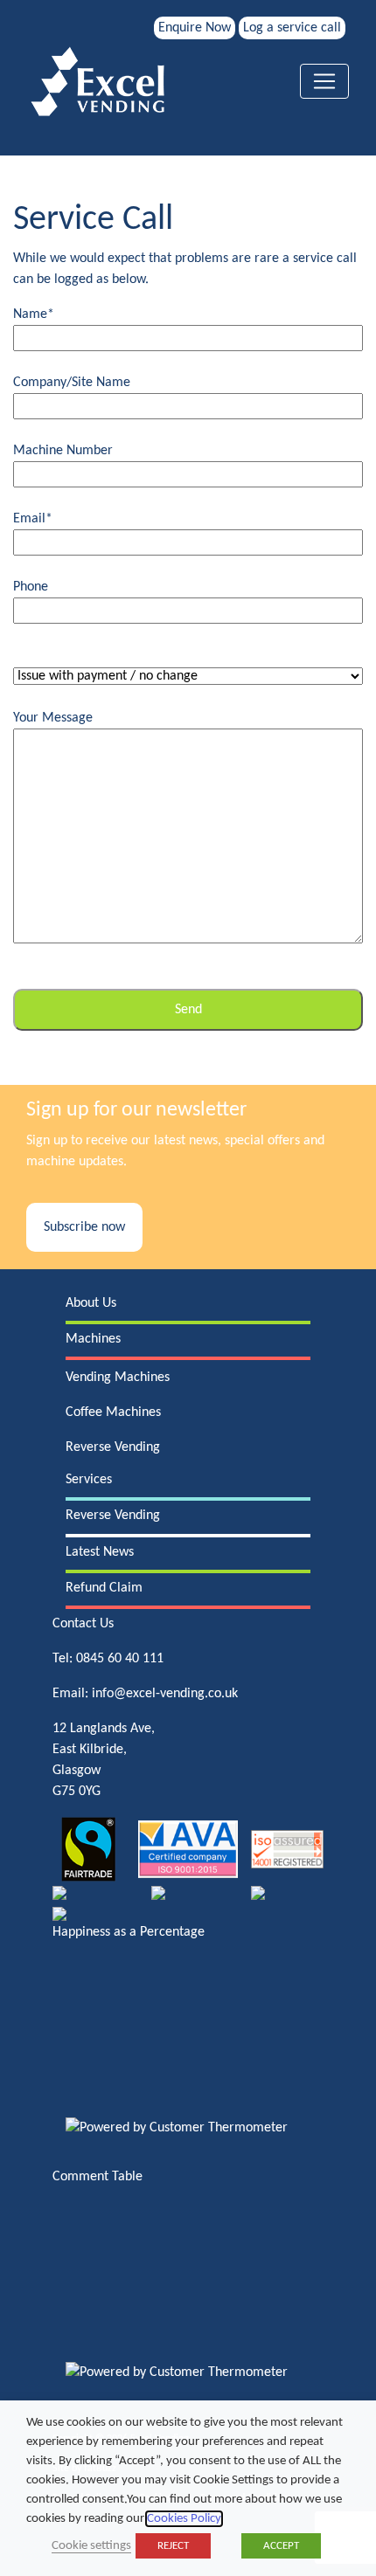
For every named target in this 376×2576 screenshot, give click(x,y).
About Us (91, 1303)
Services (89, 1480)
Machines (93, 1339)
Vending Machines (118, 1378)
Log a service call (292, 28)
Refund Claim (104, 1588)
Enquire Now (195, 28)
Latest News (100, 1552)
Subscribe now (84, 1227)
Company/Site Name (72, 383)
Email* (33, 519)
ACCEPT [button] (281, 2546)
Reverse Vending (113, 1447)
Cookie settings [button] (91, 2546)
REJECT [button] (173, 2546)
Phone (31, 587)
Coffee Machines (113, 1412)
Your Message (53, 718)
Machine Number (63, 451)
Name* (34, 314)
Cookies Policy (184, 2519)
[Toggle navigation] (324, 81)
